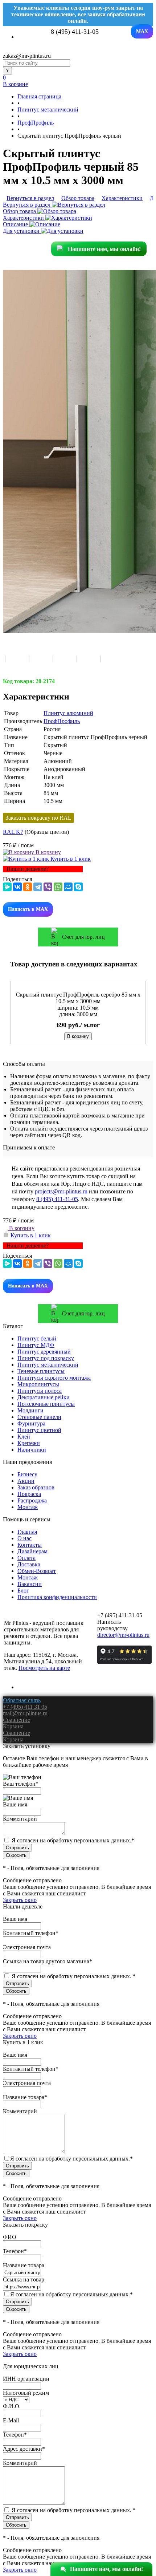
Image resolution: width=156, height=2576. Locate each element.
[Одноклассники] (28, 887)
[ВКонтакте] (17, 887)
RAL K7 (13, 832)
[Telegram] (38, 887)
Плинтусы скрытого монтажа (54, 1378)
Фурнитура (31, 1423)
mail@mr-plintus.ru (25, 1713)
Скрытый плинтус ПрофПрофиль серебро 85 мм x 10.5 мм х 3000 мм (78, 998)
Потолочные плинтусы (46, 1404)
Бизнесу (27, 1474)
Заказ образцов (36, 1487)
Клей (24, 1437)
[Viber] (48, 887)
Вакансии (30, 1584)
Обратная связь (22, 1700)
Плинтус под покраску (46, 1358)
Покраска (29, 1494)
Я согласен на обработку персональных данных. (73, 1840)
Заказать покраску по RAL (38, 818)
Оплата (26, 1558)
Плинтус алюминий (68, 713)
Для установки (22, 231)
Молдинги (30, 1410)
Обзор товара (20, 211)
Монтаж (28, 1507)
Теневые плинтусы (41, 1371)
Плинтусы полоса (40, 1391)
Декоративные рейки (44, 1397)
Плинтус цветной (39, 1430)
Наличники (32, 1450)
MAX (142, 31)
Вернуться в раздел (27, 205)
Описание (16, 224)
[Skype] (78, 887)
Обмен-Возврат (37, 1571)
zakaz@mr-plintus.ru (27, 56)
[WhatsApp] (58, 887)
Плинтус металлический (48, 1365)
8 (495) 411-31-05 (57, 1199)
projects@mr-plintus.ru (61, 1191)
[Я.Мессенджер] (7, 887)
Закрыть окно (20, 1900)
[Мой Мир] (68, 887)
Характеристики (24, 218)
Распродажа (32, 1500)
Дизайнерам (32, 1551)
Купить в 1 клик (70, 859)
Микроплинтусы (38, 1384)
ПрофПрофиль (62, 721)
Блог (23, 1591)
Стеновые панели (39, 1417)
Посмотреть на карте (44, 1668)
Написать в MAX (28, 909)
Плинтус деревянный (44, 1352)
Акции (26, 1481)
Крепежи (29, 1443)
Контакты (30, 1545)
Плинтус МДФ (36, 1345)
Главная (27, 1532)
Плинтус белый (37, 1338)
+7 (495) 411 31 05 (25, 1707)
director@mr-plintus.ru (123, 1635)
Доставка (29, 1564)
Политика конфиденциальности (57, 1597)
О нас (24, 1538)
